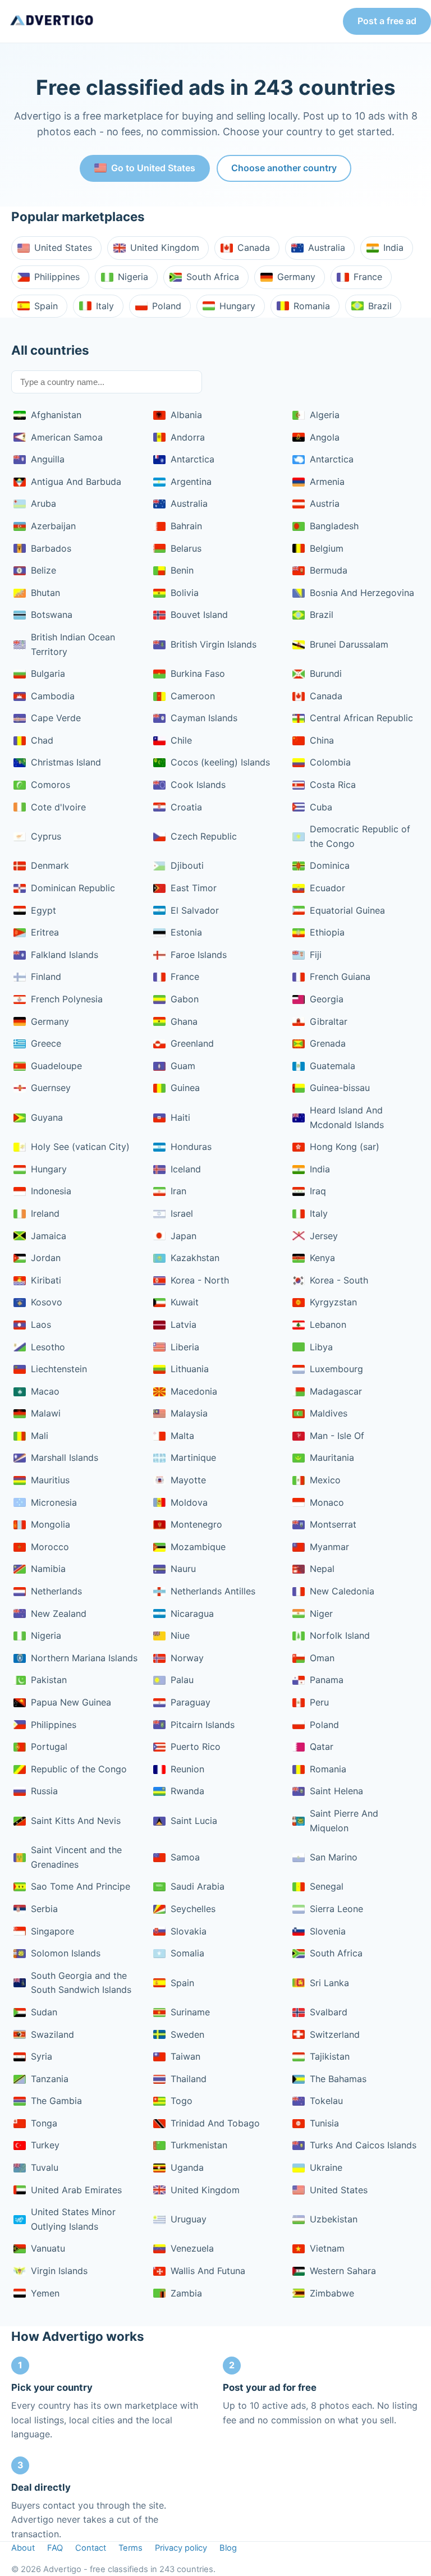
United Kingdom (165, 247)
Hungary (237, 306)
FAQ (55, 2548)
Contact (91, 2548)
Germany (296, 277)
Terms (130, 2548)
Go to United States (153, 168)
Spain (46, 306)
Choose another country (284, 168)
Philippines (57, 277)
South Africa (213, 277)
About (23, 2548)
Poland (167, 306)
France (368, 277)
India (393, 247)
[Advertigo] (52, 21)
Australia (327, 247)
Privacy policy (181, 2548)
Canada (254, 247)
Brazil (380, 306)
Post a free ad (387, 21)
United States (63, 247)
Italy (105, 306)
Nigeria (133, 277)
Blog (228, 2548)
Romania (312, 306)
